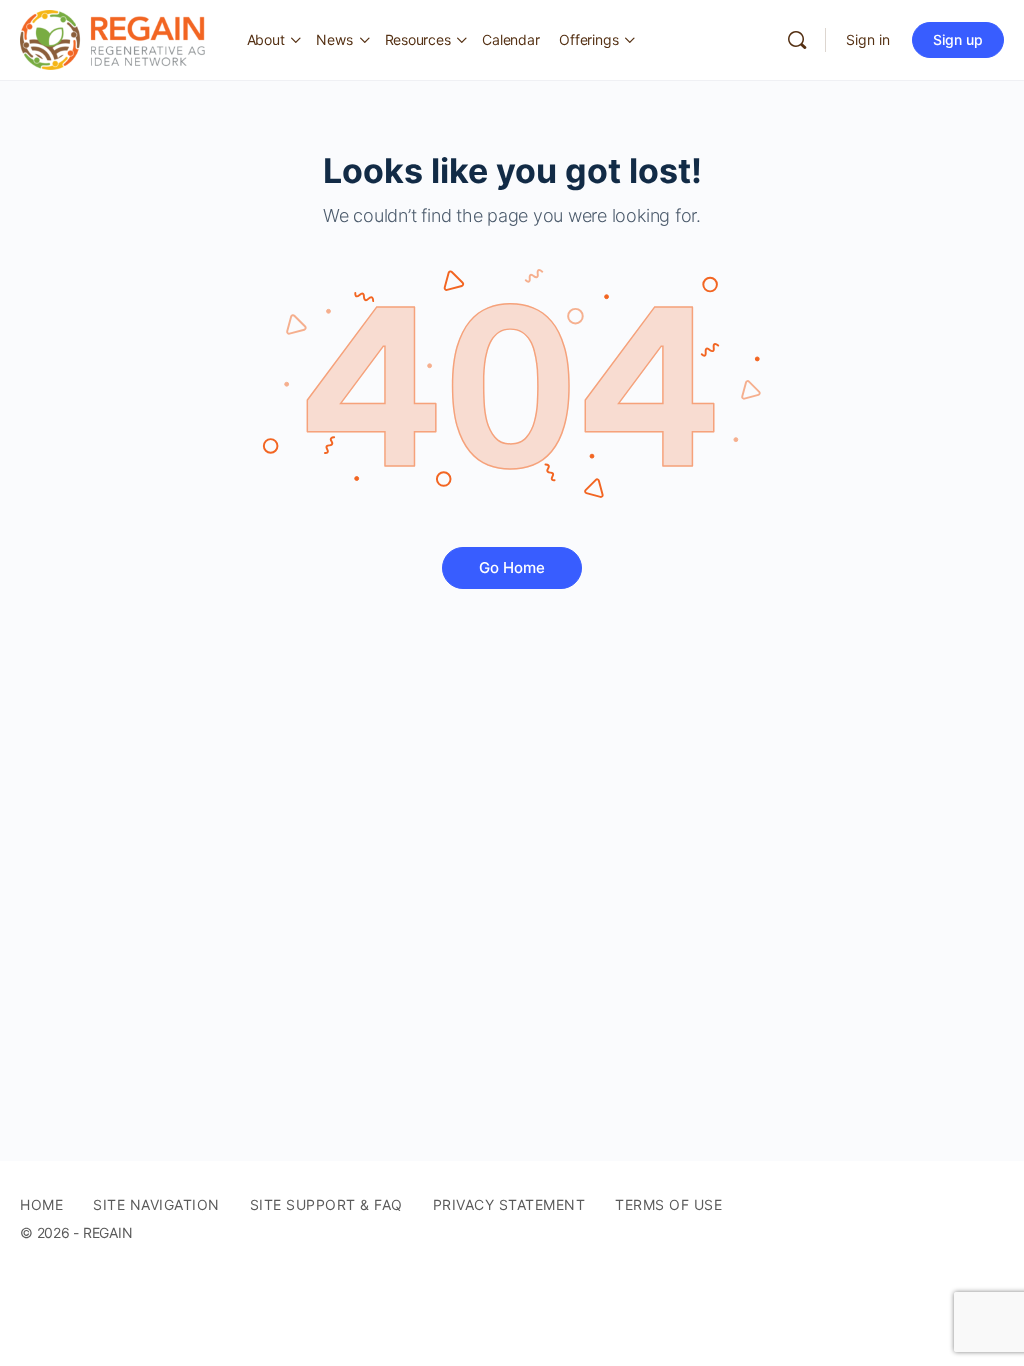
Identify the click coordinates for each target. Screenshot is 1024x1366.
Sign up (958, 39)
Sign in (868, 39)
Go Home (512, 567)
